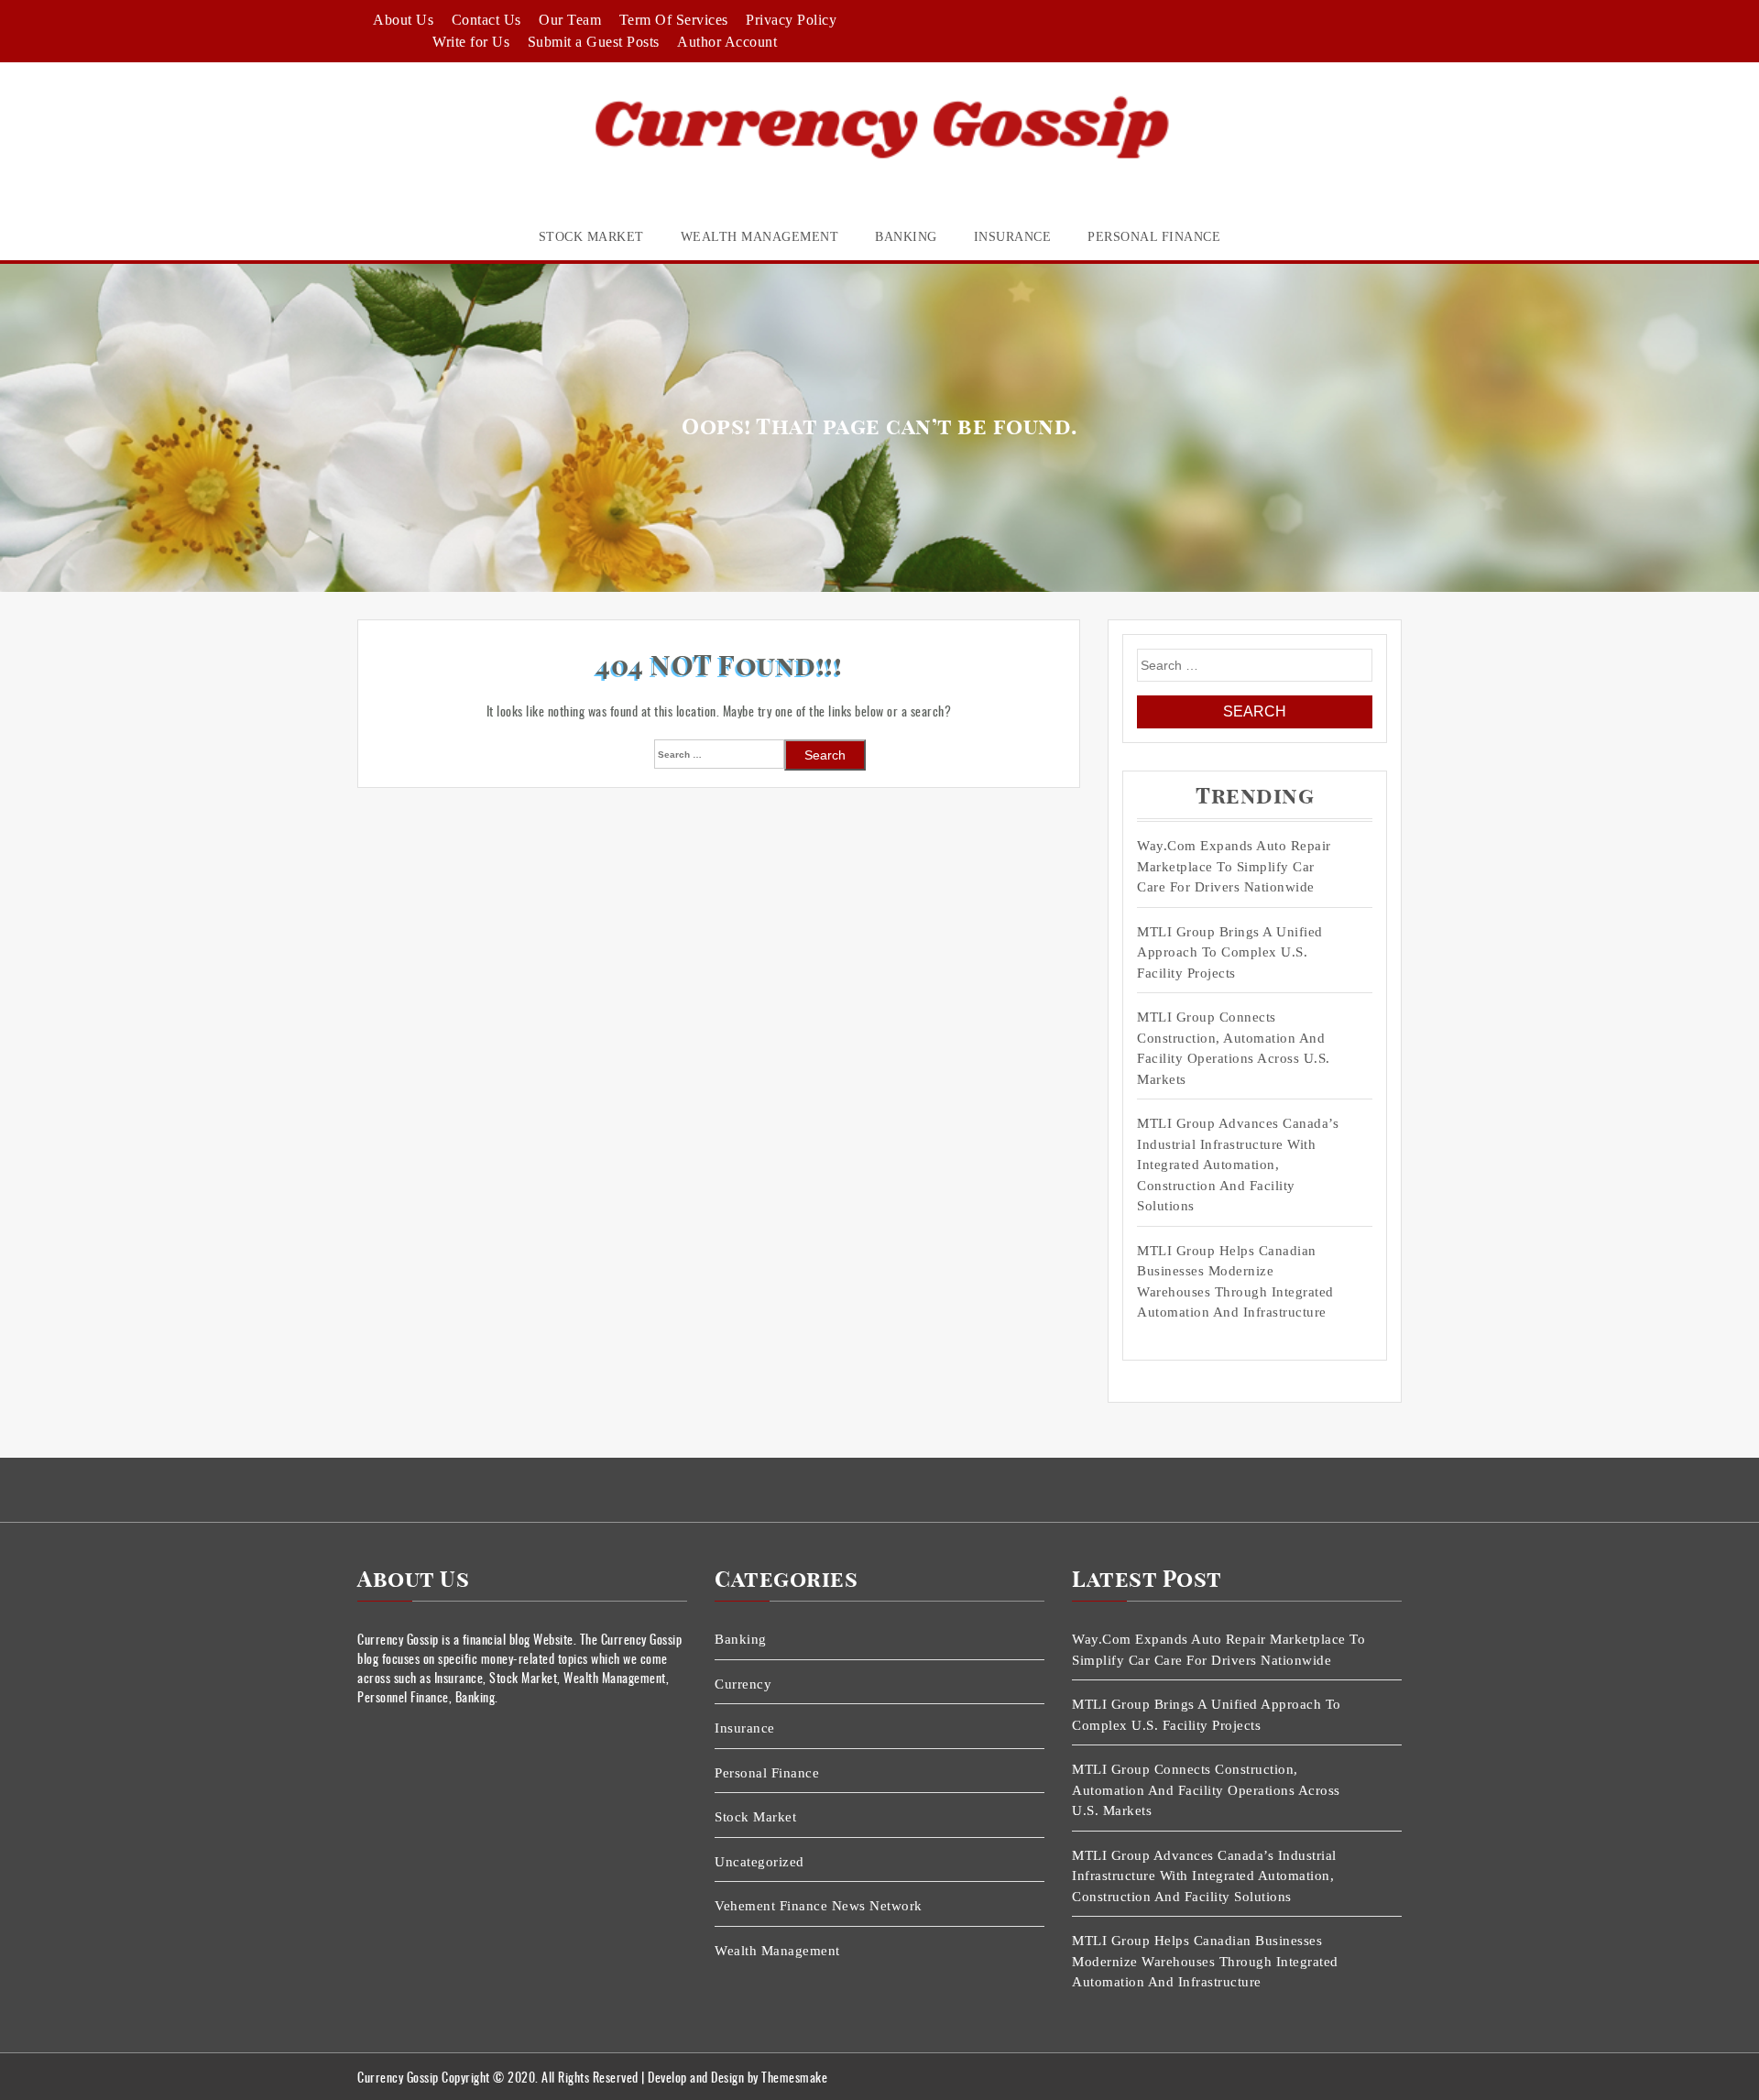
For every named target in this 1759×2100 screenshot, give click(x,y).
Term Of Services (674, 20)
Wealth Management (760, 237)
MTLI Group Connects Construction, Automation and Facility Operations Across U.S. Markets (1234, 1048)
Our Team (570, 20)
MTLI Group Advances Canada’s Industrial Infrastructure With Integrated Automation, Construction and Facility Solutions (1238, 1165)
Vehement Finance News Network (819, 1906)
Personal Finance (1154, 237)
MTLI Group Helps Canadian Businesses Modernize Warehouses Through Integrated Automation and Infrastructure (1235, 1282)
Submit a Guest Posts (594, 42)
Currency (743, 1684)
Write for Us (471, 42)
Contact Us (486, 20)
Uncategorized (759, 1862)
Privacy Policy (791, 20)
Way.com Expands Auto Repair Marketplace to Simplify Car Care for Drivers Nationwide (1234, 866)
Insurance (1013, 237)
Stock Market (591, 237)
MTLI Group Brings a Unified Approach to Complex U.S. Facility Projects (1230, 952)
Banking (906, 237)
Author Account (727, 42)
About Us (403, 20)
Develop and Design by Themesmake (737, 2077)
